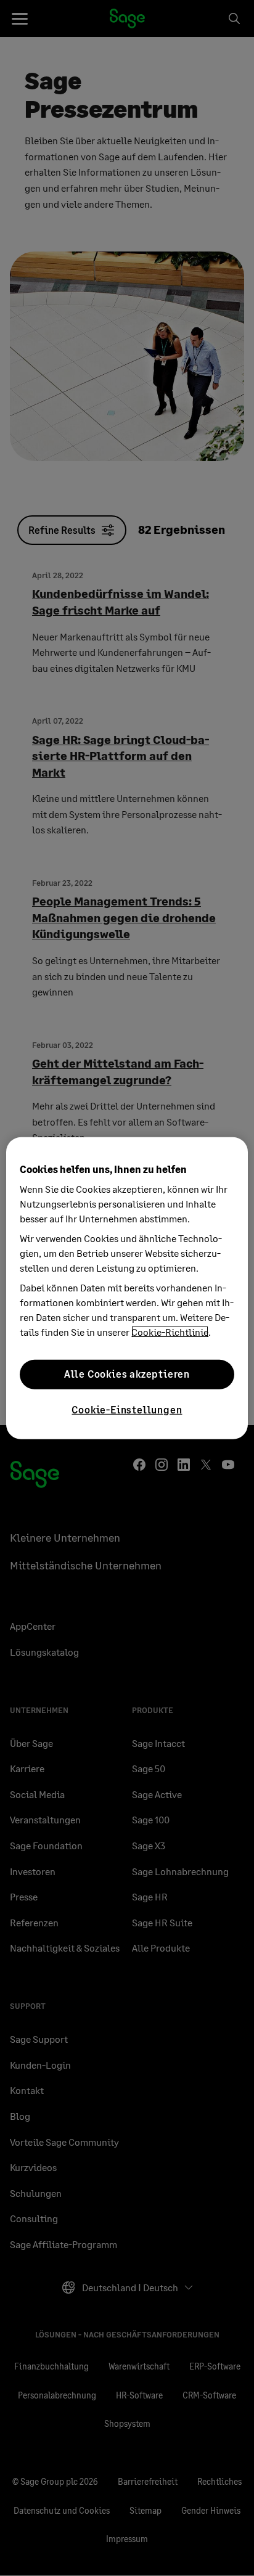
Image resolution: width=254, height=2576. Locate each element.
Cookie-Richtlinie (170, 1331)
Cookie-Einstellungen (127, 1409)
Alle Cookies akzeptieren (127, 1374)
